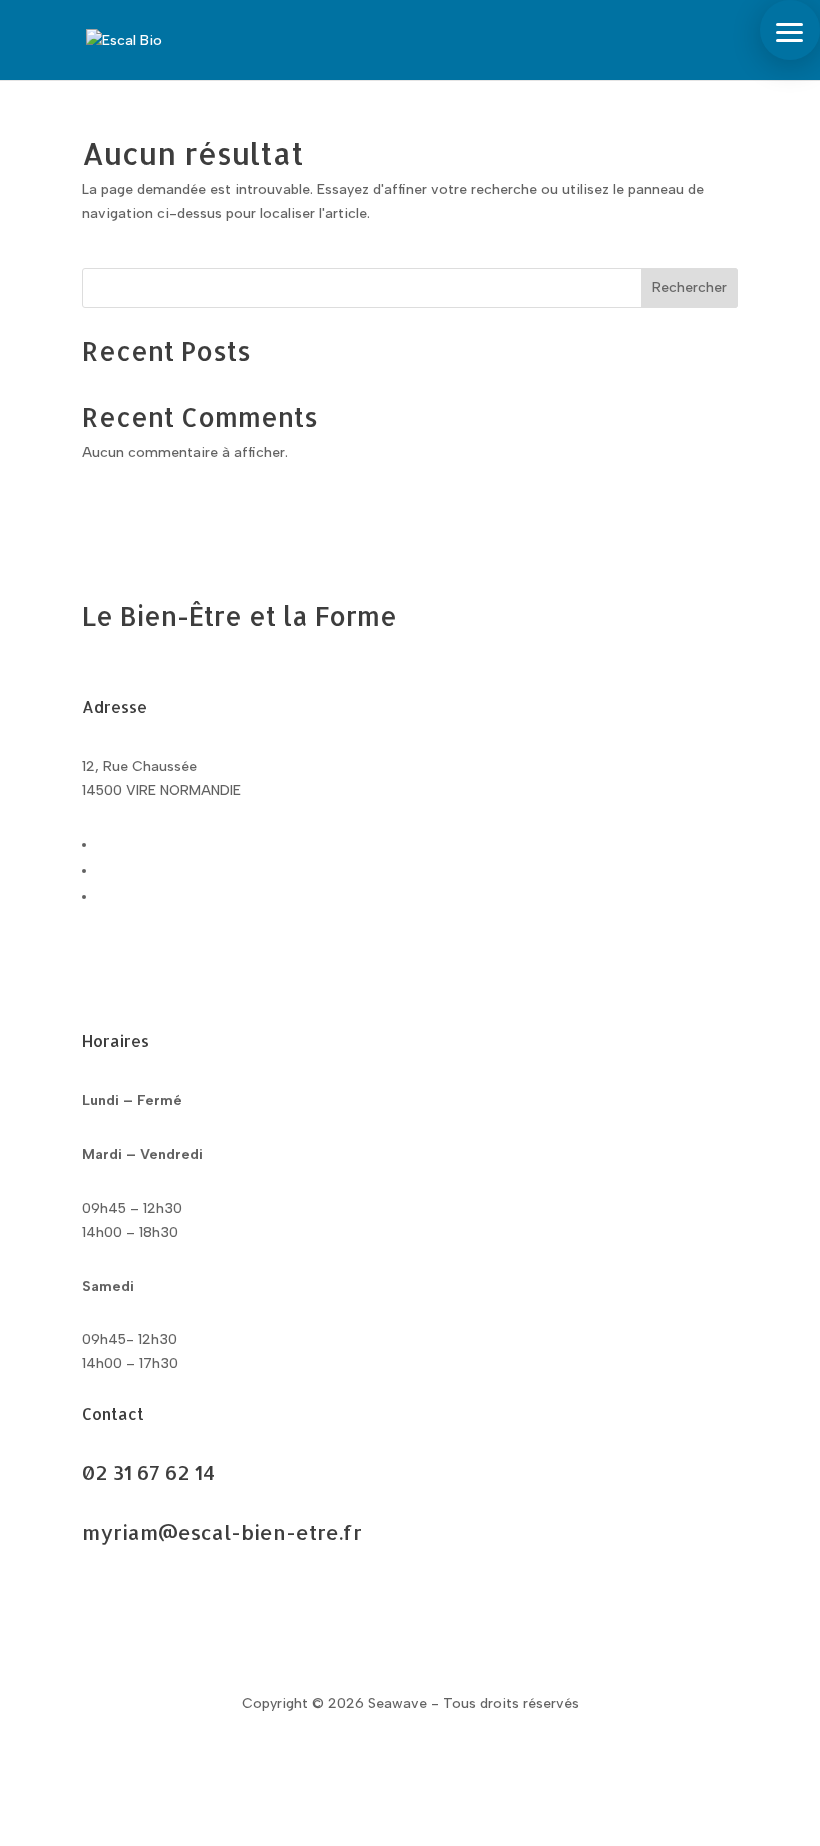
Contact (141, 1607)
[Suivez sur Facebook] (98, 979)
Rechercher (689, 287)
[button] (790, 30)
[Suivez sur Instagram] (138, 979)
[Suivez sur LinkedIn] (178, 979)
